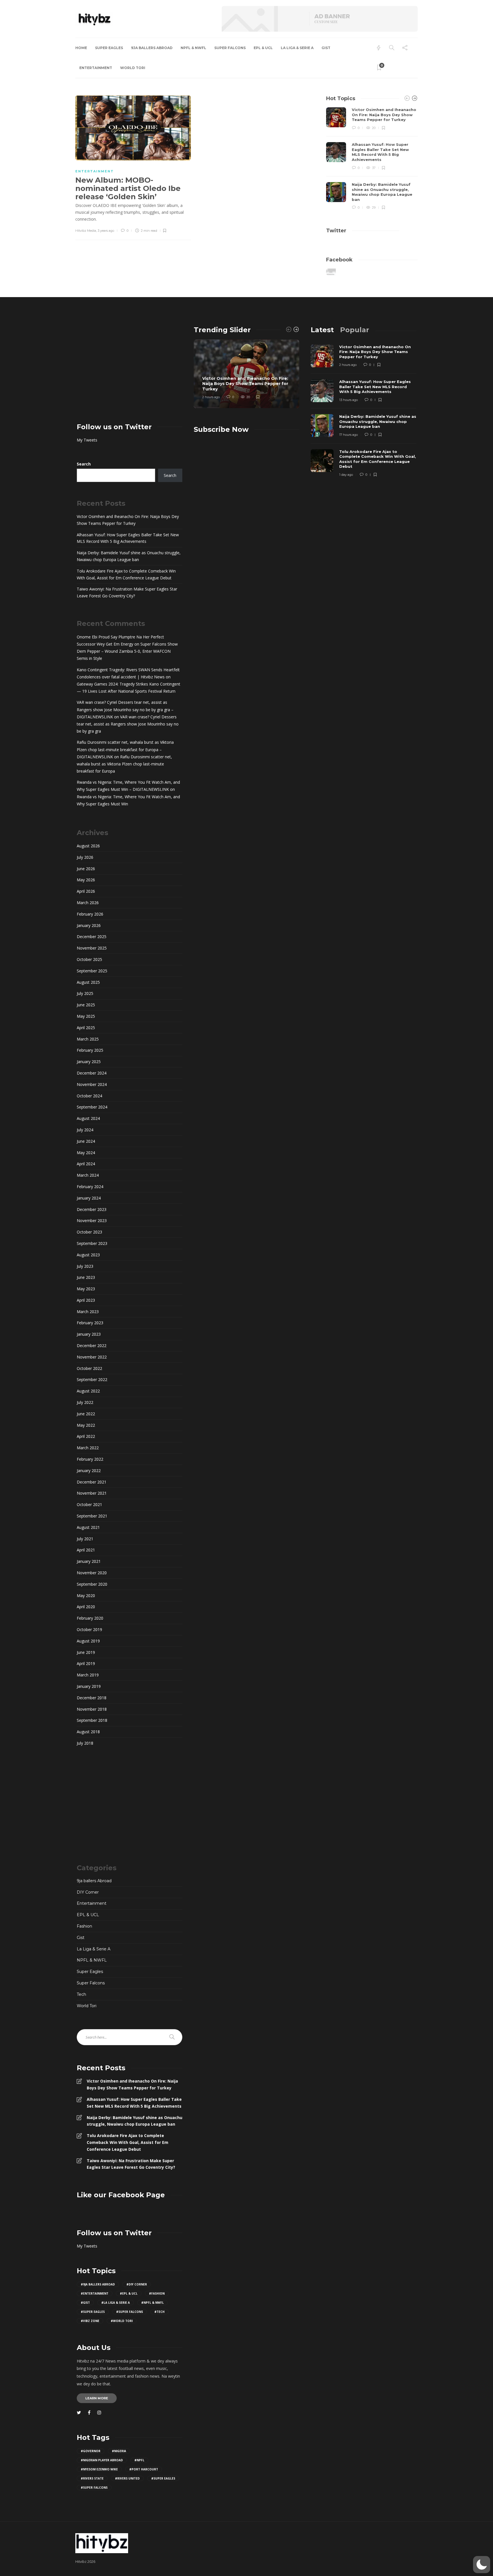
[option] (372, 159)
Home (81, 48)
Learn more (97, 2398)
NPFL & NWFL (193, 48)
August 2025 (88, 982)
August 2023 (88, 1255)
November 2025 (92, 948)
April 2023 (86, 1300)
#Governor (91, 2451)
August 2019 (88, 1641)
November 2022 (92, 1357)
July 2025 (85, 993)
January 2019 (89, 1686)
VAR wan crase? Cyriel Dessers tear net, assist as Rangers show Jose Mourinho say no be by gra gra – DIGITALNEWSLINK (125, 709)
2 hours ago (211, 397)
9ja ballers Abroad (152, 48)
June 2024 (86, 1141)
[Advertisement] (130, 366)
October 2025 (89, 959)
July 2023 (85, 1266)
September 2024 (92, 1107)
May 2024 (86, 1153)
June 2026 (86, 869)
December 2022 (92, 1346)
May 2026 (86, 880)
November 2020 (92, 1573)
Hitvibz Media (86, 231)
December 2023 (92, 1209)
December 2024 (92, 1073)
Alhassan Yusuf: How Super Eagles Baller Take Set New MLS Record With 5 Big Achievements (128, 538)
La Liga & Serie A (297, 48)
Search (84, 464)
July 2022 (85, 1402)
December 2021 (92, 1482)
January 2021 (89, 1561)
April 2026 (86, 891)
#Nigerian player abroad (102, 2460)
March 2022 (88, 1448)
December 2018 (92, 1698)
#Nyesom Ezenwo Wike (99, 2469)
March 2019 (88, 1675)
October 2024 (89, 1096)
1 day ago (346, 475)
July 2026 (85, 857)
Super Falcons (230, 48)
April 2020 (86, 1607)
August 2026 (88, 846)
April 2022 (86, 1436)
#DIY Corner (137, 2284)
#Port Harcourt (144, 2469)
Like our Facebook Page (121, 2195)
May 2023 (86, 1289)
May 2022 (86, 1425)
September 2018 (92, 1720)
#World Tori (122, 2321)
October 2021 (89, 1504)
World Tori (133, 68)
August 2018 (88, 1732)
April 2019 (86, 1663)
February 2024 (90, 1187)
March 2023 (88, 1312)
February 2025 (90, 1050)
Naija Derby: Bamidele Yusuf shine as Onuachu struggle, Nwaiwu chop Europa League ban (129, 556)
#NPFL (139, 2460)
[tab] (322, 330)
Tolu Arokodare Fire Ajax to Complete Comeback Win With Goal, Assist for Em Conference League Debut (126, 574)
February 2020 (90, 1618)
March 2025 (88, 1039)
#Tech (159, 2312)
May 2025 (86, 1016)
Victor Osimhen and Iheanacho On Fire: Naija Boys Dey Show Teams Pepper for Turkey (128, 520)
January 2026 (89, 925)
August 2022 (88, 1391)
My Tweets (87, 440)
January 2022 (89, 1471)
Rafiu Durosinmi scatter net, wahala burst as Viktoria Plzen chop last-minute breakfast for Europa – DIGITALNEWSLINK (125, 749)
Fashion (84, 1926)
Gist (326, 48)
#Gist (85, 2303)
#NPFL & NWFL (152, 2303)
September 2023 (92, 1243)
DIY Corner (88, 1892)
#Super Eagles (93, 2312)
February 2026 (90, 914)
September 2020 (92, 1584)
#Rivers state (92, 2478)
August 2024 (88, 1118)
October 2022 (89, 1368)
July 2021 (85, 1539)
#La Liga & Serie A (116, 2303)
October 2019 (89, 1629)
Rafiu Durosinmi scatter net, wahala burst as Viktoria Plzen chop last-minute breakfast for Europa (124, 764)
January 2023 (89, 1334)
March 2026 (88, 903)
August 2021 (88, 1527)
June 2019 (86, 1652)
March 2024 (88, 1175)
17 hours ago (348, 435)
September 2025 (92, 971)
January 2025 (89, 1062)
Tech (81, 1994)
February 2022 (90, 1459)
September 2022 (92, 1379)
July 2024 (85, 1130)
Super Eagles (109, 48)
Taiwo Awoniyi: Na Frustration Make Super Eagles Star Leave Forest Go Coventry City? (127, 592)
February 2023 (90, 1323)
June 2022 (86, 1414)
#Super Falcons (130, 2312)
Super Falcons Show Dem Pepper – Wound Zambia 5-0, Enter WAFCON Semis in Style (127, 651)
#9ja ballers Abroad (98, 2284)
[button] (482, 2565)
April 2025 (86, 1028)
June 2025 (86, 1005)
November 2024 (92, 1084)
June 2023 (86, 1277)
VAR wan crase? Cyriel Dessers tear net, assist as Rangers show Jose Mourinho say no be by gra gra (128, 724)
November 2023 (92, 1221)
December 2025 (92, 937)
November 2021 (92, 1493)
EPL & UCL (263, 48)
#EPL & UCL (129, 2293)
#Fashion (157, 2293)
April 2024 (86, 1164)
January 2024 (89, 1198)
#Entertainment (95, 2293)
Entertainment (96, 68)
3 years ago (106, 231)
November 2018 (92, 1709)
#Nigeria (119, 2451)
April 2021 (86, 1550)
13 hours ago (348, 400)
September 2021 (92, 1516)
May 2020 (86, 1596)
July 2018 (85, 1743)
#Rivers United (127, 2478)
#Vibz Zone (90, 2321)
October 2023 (89, 1232)
